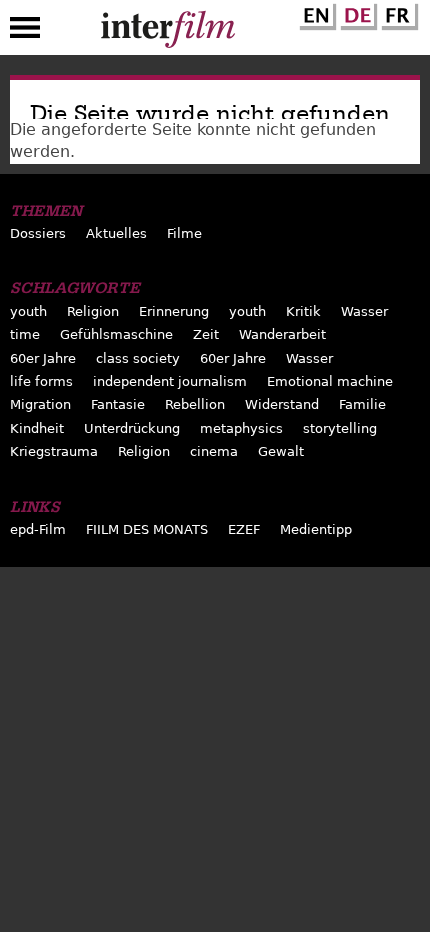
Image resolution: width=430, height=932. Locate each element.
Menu (25, 32)
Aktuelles (116, 233)
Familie (362, 404)
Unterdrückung (132, 428)
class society (138, 358)
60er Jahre (43, 358)
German (356, 13)
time (25, 334)
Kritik (303, 311)
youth (28, 311)
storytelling (340, 428)
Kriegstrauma (54, 451)
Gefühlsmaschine (116, 334)
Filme (184, 233)
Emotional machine (330, 381)
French (397, 13)
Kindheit (37, 428)
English (315, 13)
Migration (40, 404)
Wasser (364, 311)
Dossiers (38, 233)
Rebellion (195, 404)
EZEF (244, 529)
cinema (214, 451)
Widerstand (282, 404)
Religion (93, 311)
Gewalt (281, 451)
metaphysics (241, 428)
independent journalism (170, 381)
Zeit (206, 334)
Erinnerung (174, 311)
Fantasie (118, 404)
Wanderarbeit (282, 334)
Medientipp (316, 529)
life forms (41, 381)
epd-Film (38, 529)
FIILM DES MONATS (147, 529)
